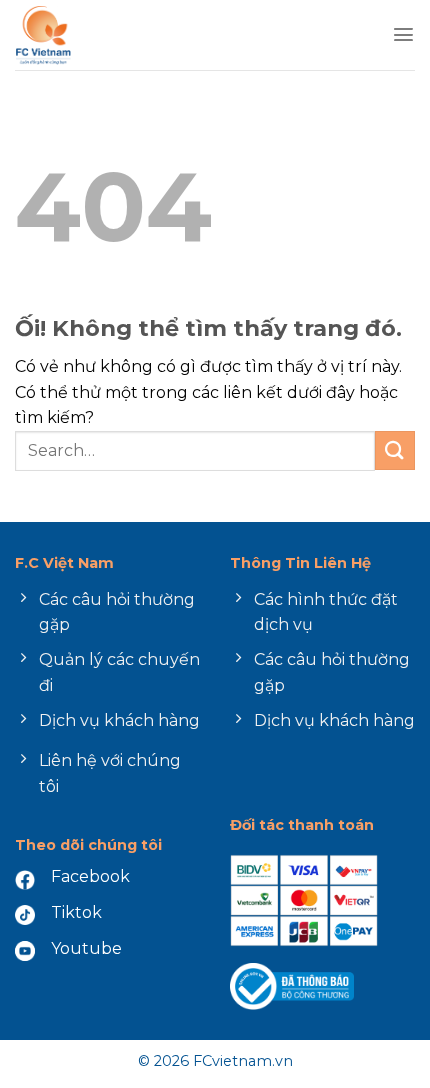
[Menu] (403, 34)
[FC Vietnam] (98, 35)
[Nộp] (395, 450)
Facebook (90, 876)
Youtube (86, 948)
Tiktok (76, 912)
